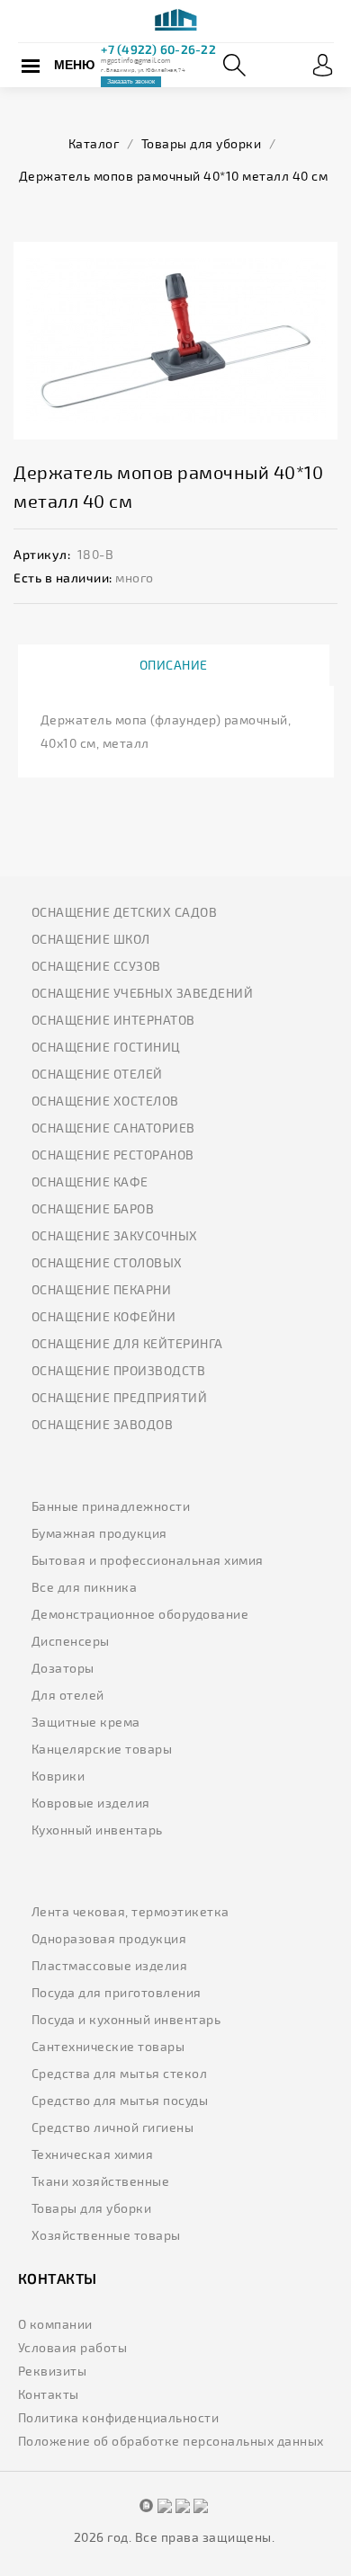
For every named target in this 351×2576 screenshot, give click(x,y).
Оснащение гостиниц (106, 1047)
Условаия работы (73, 2347)
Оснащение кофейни (104, 1316)
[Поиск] (234, 65)
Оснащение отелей (97, 1074)
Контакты (49, 2394)
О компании (55, 2324)
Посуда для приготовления (117, 1992)
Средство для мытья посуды (120, 2100)
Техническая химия (93, 2154)
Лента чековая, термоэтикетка (130, 1911)
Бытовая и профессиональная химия (148, 1560)
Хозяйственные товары (106, 2235)
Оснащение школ (91, 939)
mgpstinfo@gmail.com (135, 60)
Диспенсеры (71, 1641)
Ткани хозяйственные (101, 2181)
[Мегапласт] (175, 22)
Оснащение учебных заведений (143, 993)
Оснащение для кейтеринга (127, 1343)
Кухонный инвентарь (97, 1830)
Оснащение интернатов (113, 1020)
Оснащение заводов (103, 1424)
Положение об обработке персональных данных (171, 2441)
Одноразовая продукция (109, 1938)
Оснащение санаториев (113, 1128)
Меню (74, 65)
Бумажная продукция (99, 1533)
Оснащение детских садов (125, 912)
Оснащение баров (93, 1208)
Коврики (58, 1776)
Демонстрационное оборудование (140, 1614)
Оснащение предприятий (120, 1397)
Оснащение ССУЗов (96, 966)
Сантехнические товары (108, 2046)
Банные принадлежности (111, 1506)
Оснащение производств (119, 1370)
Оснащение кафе (90, 1181)
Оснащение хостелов (105, 1101)
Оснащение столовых (107, 1262)
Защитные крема (86, 1722)
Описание (174, 665)
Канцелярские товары (102, 1749)
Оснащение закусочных (115, 1235)
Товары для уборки (92, 2208)
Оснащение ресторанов (113, 1155)
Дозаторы (63, 1668)
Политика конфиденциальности (119, 2417)
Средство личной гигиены (113, 2127)
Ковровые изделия (91, 1803)
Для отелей (68, 1695)
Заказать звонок (131, 81)
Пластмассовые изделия (110, 1965)
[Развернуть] (323, 65)
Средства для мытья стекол (120, 2073)
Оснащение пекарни (102, 1289)
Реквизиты (53, 2371)
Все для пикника (85, 1587)
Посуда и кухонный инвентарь (126, 2019)
